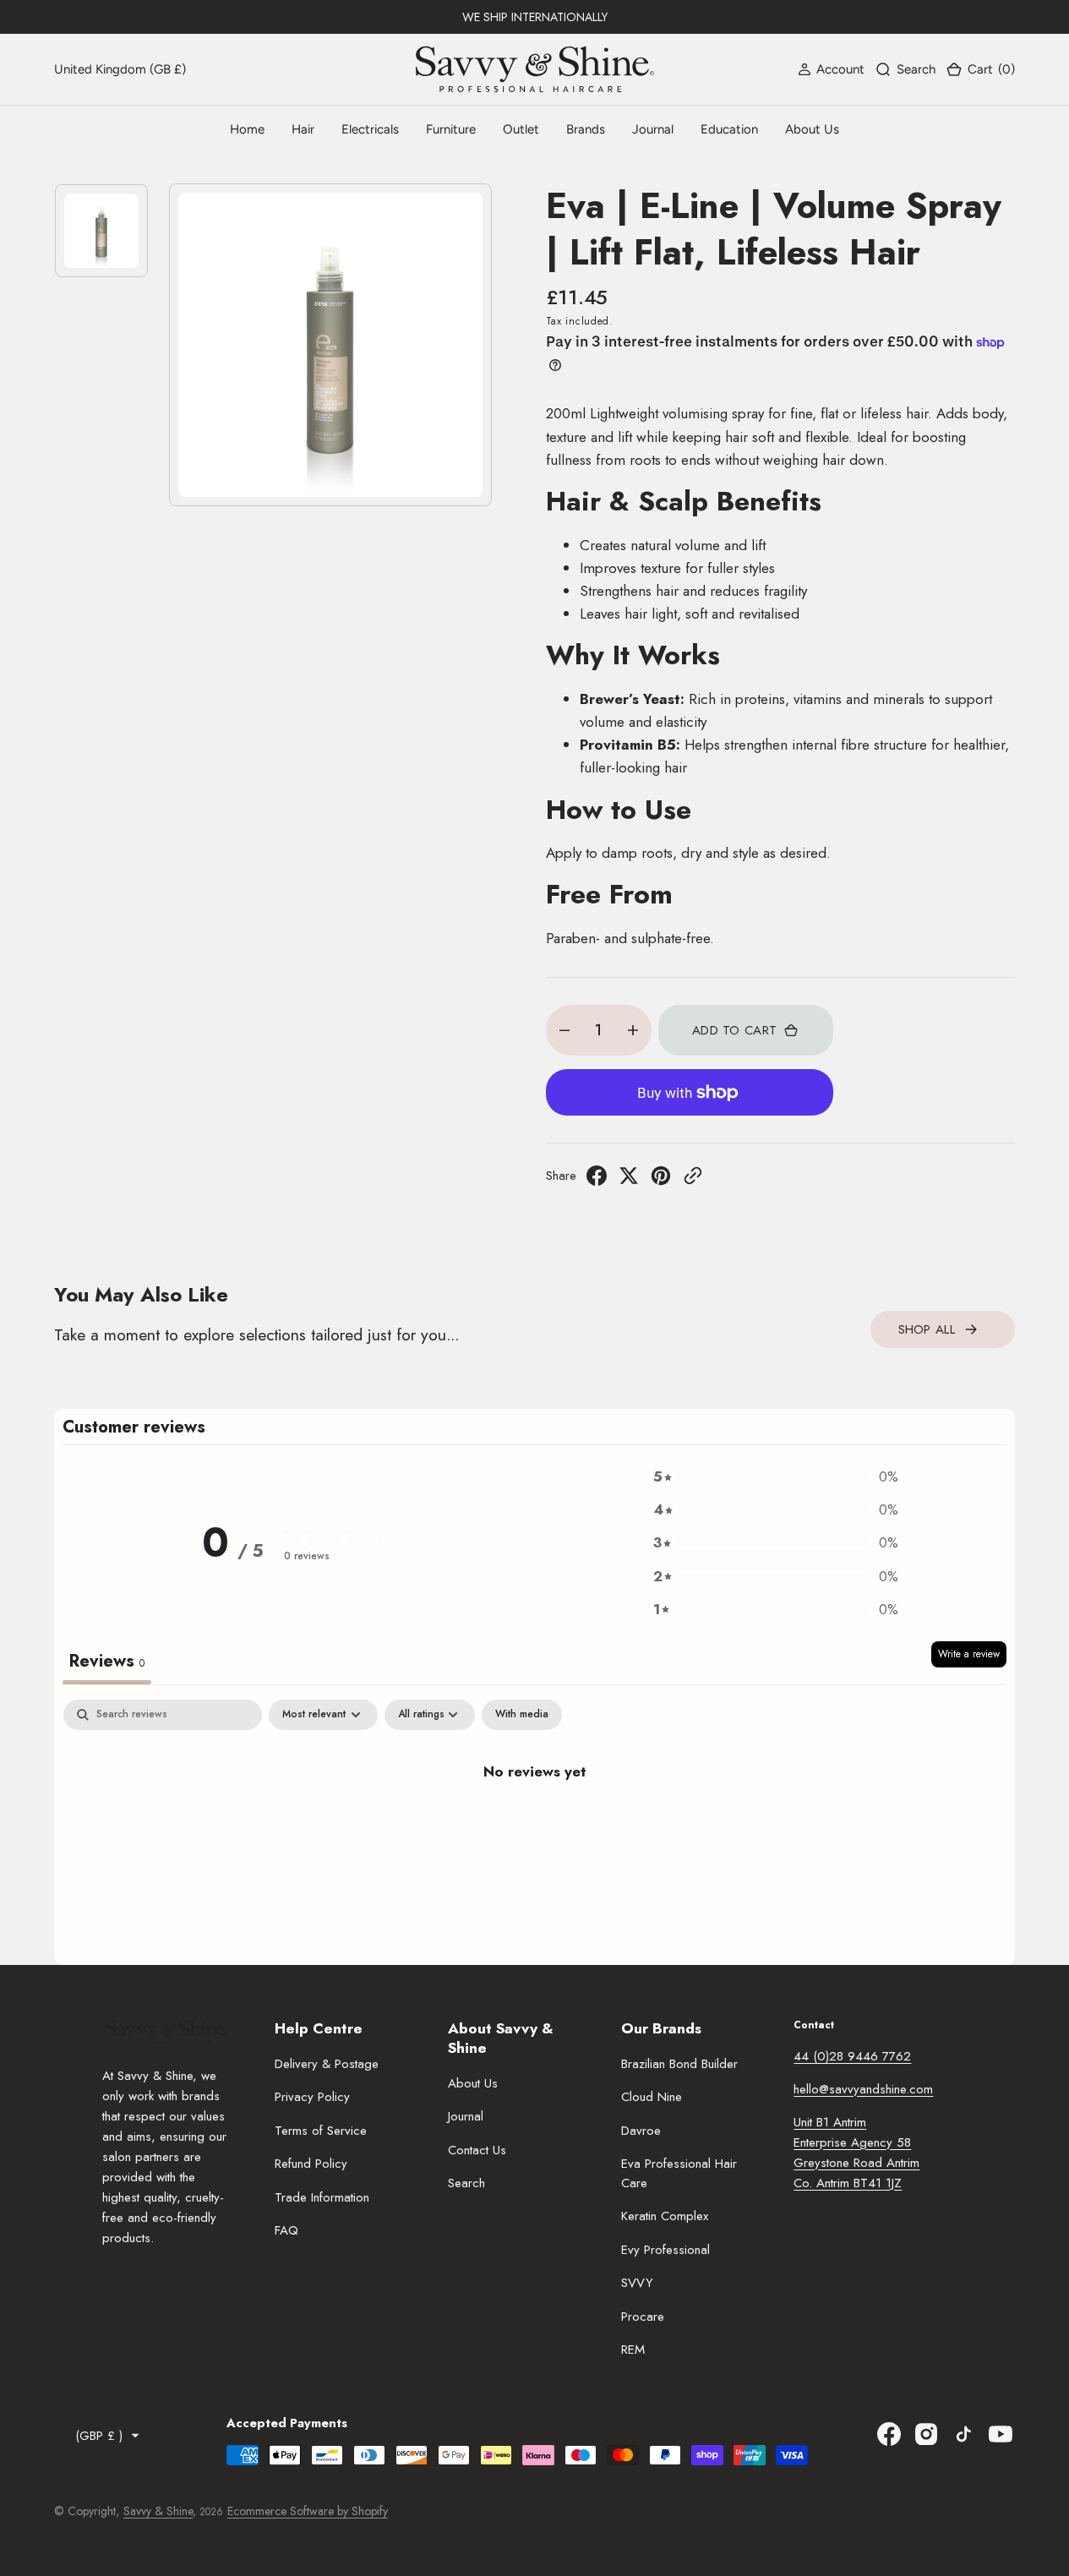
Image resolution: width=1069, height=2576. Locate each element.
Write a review (969, 1654)
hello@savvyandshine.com (863, 2089)
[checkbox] (522, 1715)
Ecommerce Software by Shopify (308, 2511)
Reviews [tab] (107, 1661)
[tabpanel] (534, 1828)
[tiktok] (963, 2434)
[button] (831, 69)
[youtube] (1001, 2434)
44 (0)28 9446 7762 (852, 2056)
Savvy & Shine (158, 2511)
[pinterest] (661, 1181)
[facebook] (597, 1181)
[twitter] (629, 1181)
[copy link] (693, 1181)
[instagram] (926, 2434)
